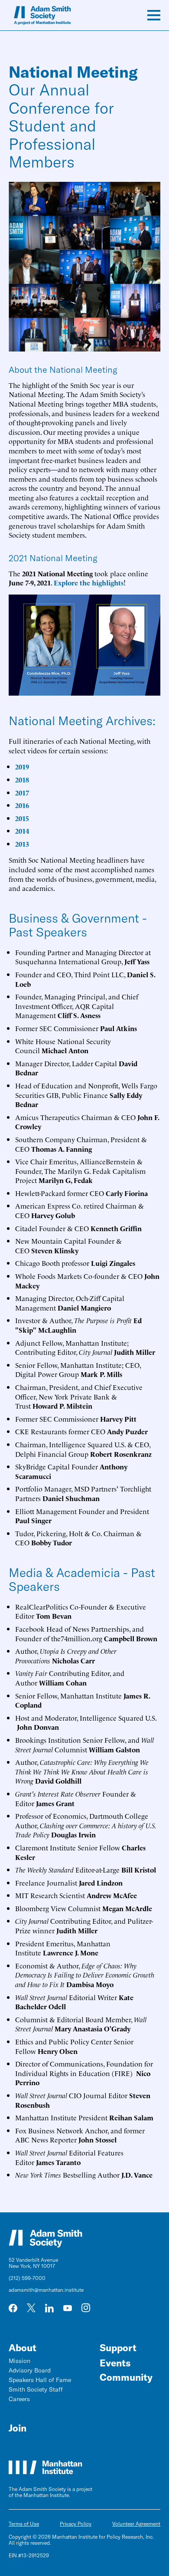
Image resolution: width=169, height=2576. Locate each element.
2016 (22, 805)
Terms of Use (24, 2524)
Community (126, 2377)
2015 (22, 818)
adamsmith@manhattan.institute (46, 2290)
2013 (22, 844)
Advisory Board (30, 2370)
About (23, 2348)
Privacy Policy (76, 2524)
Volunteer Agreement (136, 2524)
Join (18, 2428)
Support (118, 2348)
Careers (19, 2399)
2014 (22, 831)
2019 (22, 766)
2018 (22, 779)
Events (115, 2363)
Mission (19, 2361)
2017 (22, 792)
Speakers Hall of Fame (40, 2380)
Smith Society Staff (36, 2389)
